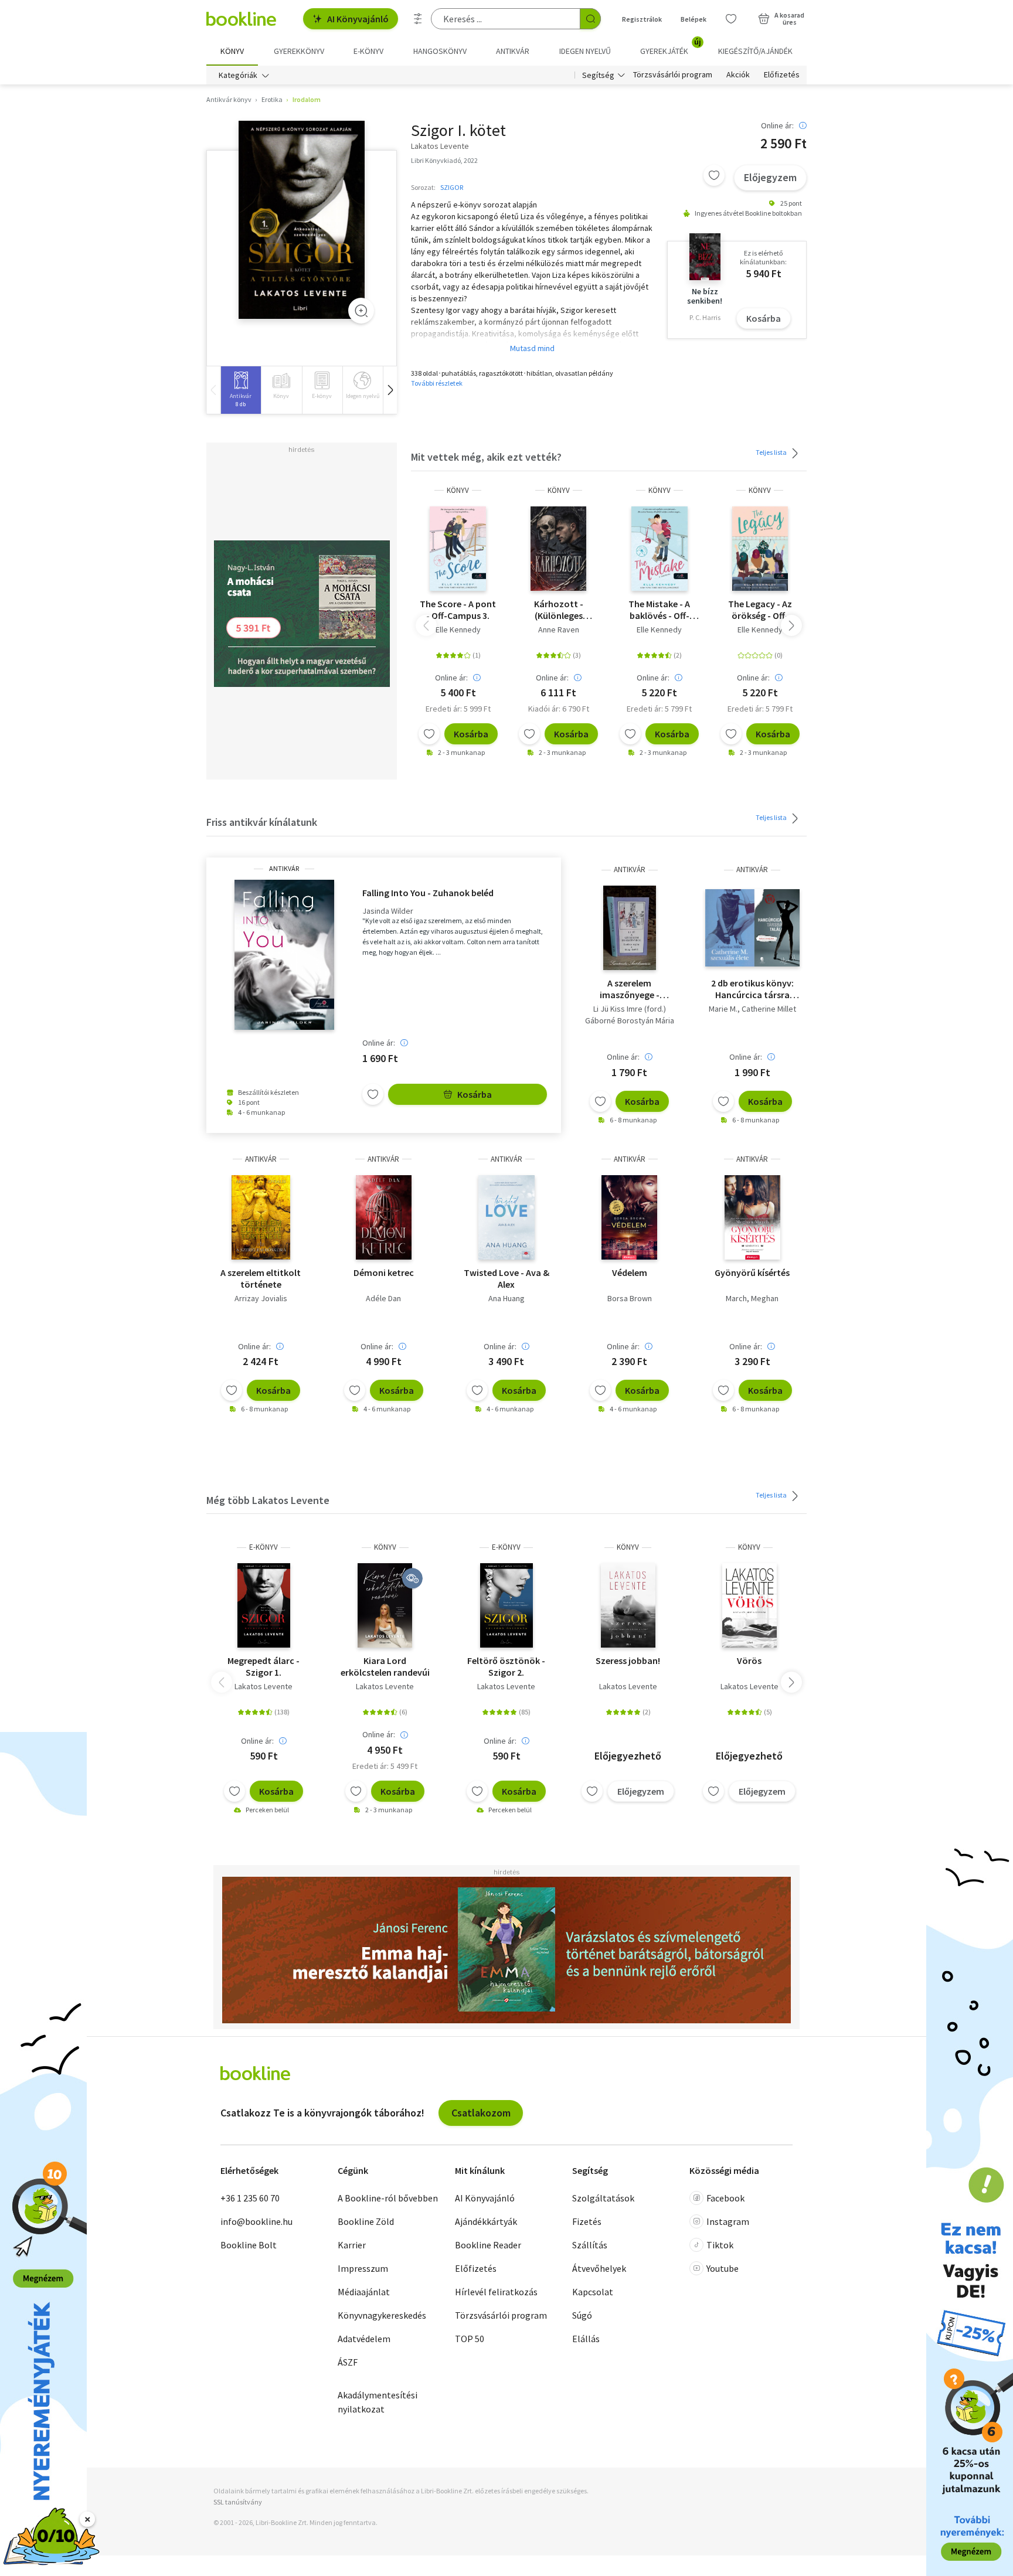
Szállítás (590, 2245)
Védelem (630, 1272)
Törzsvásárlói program (673, 75)
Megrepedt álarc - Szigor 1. (264, 1666)
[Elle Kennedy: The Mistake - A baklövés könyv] (660, 549)
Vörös (749, 1660)
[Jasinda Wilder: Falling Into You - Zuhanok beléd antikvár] (284, 955)
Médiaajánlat (364, 2292)
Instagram (728, 2221)
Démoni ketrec (384, 1272)
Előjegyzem (770, 177)
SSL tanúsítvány (238, 2502)
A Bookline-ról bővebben (388, 2198)
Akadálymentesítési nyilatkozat (378, 2402)
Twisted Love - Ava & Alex (506, 1278)
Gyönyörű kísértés (752, 1272)
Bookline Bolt (249, 2245)
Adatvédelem (364, 2339)
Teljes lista (772, 452)
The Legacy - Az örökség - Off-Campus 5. (760, 610)
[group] (241, 390)
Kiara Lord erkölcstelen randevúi (385, 1666)
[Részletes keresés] (418, 19)
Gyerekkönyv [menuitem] (299, 51)
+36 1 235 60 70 (250, 2198)
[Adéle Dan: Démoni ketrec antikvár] (384, 1217)
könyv (458, 490)
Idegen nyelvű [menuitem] (585, 51)
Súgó (582, 2315)
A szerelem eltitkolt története (261, 1278)
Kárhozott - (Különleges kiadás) (559, 610)
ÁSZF (348, 2362)
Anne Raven (559, 629)
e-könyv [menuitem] (368, 51)
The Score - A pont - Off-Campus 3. (458, 610)
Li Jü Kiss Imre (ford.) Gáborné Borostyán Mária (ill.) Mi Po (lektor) (630, 1020)
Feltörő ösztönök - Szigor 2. (506, 1666)
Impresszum (363, 2268)
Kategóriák (238, 75)
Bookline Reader (488, 2245)
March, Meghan (752, 1298)
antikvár (284, 869)
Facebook (725, 2198)
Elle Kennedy (458, 629)
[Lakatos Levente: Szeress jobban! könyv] (628, 1605)
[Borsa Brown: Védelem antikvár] (629, 1217)
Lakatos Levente (264, 1686)
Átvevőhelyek (599, 2268)
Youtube (723, 2268)
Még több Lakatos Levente (268, 1500)
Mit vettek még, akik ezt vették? (486, 457)
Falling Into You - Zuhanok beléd (428, 893)
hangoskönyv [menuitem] (440, 51)
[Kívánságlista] (731, 19)
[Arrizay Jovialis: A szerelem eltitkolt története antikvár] (261, 1217)
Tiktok (720, 2245)
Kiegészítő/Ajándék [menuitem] (755, 51)
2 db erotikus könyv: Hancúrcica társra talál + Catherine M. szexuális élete (752, 989)
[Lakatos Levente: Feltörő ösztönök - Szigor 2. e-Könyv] (506, 1605)
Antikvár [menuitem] (513, 51)
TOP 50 (470, 2339)
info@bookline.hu (256, 2221)
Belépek (694, 19)
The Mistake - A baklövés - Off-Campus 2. (659, 610)
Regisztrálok (642, 19)
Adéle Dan (383, 1298)
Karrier (352, 2245)
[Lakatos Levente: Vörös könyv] (749, 1605)
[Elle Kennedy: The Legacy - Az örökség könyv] (760, 549)
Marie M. (723, 1009)
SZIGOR (452, 187)
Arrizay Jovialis (261, 1298)
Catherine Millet (769, 1009)
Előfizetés (782, 75)
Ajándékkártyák (486, 2221)
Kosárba (764, 318)
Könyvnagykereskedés (382, 2315)
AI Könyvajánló (358, 19)
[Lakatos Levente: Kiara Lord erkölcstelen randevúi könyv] (385, 1605)
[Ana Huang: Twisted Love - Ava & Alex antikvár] (506, 1217)
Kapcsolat (593, 2292)
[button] (390, 390)
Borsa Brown (630, 1298)
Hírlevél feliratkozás (496, 2292)
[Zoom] (361, 311)
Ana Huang (506, 1298)
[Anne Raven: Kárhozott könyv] (558, 549)
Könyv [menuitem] (232, 51)
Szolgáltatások (603, 2198)
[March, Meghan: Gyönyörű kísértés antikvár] (752, 1217)
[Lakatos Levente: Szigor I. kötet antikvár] (302, 220)
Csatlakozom (481, 2113)
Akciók (738, 75)
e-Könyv (264, 1547)
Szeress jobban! (628, 1660)
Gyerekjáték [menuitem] (671, 47)
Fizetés (587, 2221)
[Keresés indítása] (590, 19)
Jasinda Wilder (388, 911)
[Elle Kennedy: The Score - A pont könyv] (458, 549)
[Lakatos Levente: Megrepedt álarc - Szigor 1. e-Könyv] (264, 1605)
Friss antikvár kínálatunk (262, 822)
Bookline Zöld (366, 2221)
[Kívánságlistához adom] (714, 175)
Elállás (586, 2339)
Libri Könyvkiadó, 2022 (444, 160)
